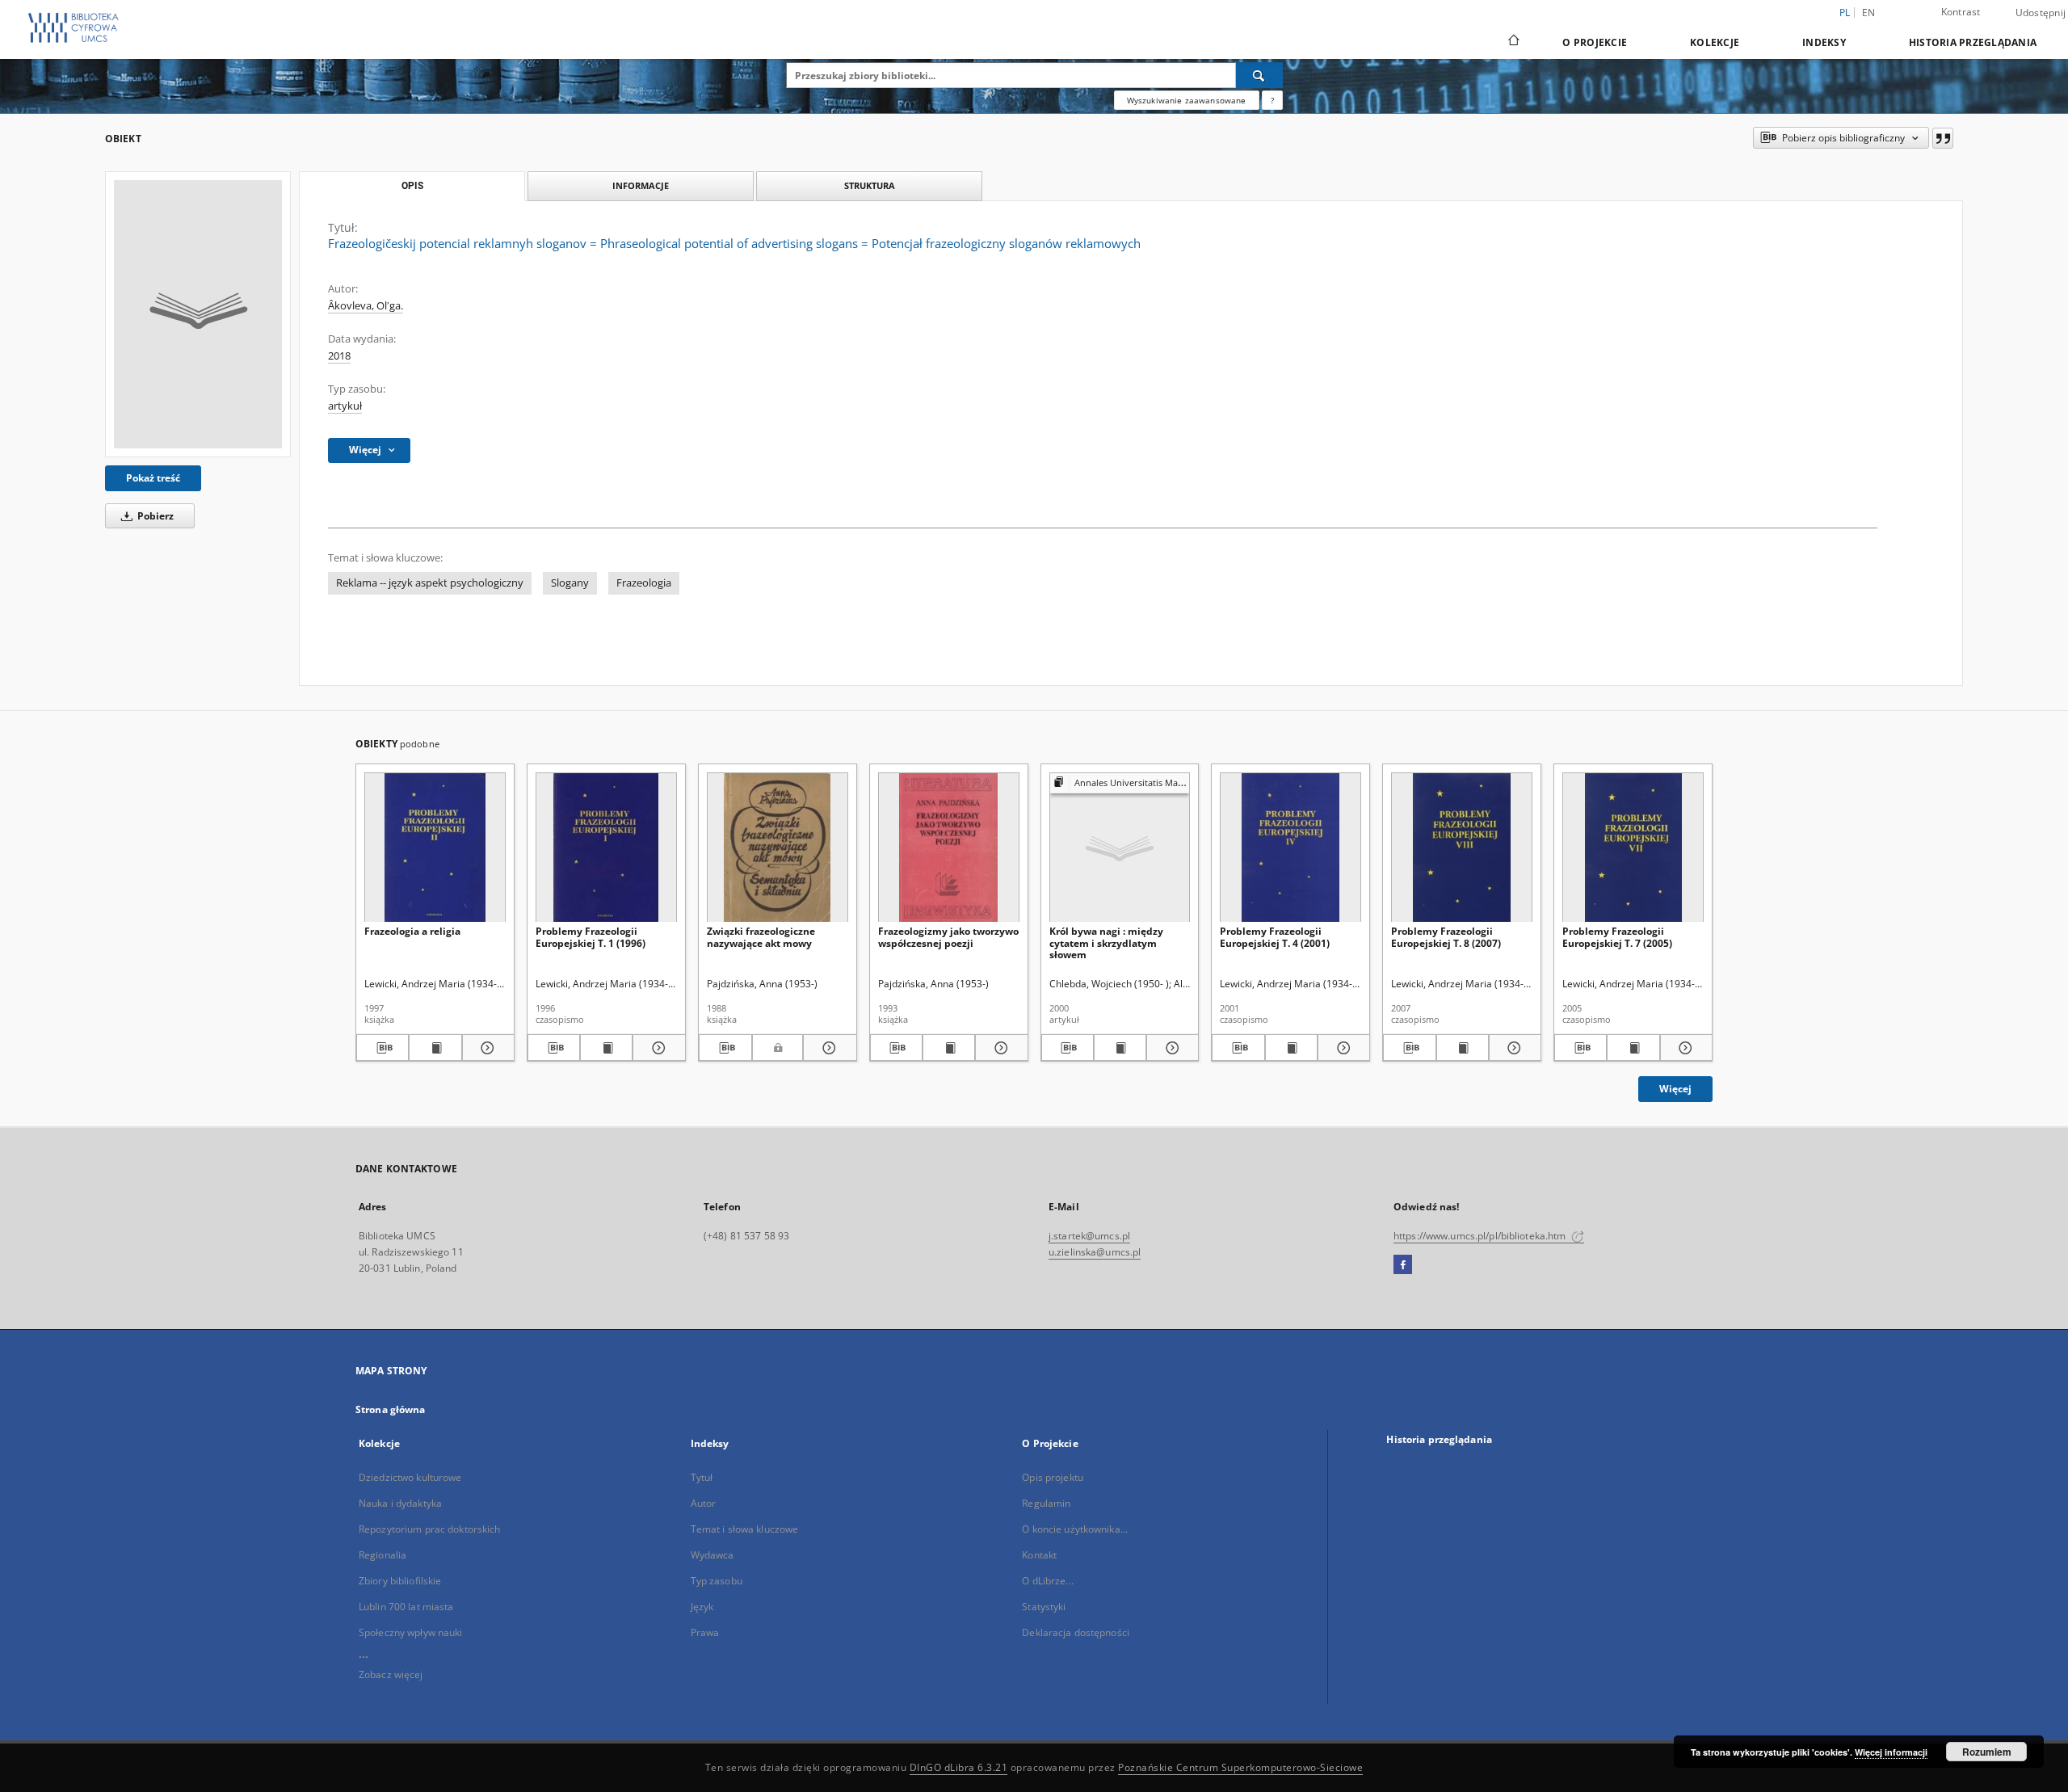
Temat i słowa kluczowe (745, 1529)
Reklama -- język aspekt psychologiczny (430, 583)
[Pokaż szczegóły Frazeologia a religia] (486, 1048)
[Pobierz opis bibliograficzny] (382, 1048)
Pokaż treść (153, 478)
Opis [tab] (412, 186)
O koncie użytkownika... (1075, 1529)
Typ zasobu (717, 1581)
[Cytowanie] (1943, 138)
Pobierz (154, 516)
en (1869, 13)
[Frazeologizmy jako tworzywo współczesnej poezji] (949, 848)
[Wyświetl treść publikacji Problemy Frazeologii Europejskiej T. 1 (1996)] (606, 1048)
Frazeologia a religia (412, 931)
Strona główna (391, 1409)
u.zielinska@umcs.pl (1095, 1252)
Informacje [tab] (641, 185)
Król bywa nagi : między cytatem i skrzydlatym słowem (1106, 942)
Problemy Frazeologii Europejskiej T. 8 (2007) (1446, 937)
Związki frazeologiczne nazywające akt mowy (761, 937)
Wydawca (712, 1555)
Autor (704, 1503)
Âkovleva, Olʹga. (366, 306)
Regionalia (382, 1555)
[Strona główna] (1513, 42)
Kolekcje (1715, 42)
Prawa (705, 1632)
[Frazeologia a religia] (435, 848)
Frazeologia (644, 583)
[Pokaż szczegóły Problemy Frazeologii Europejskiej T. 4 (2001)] (1341, 1048)
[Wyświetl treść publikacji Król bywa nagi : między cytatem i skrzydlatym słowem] (1120, 1048)
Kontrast (1961, 12)
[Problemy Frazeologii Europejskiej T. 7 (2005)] (1633, 848)
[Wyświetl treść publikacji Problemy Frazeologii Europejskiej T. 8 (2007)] (1463, 1048)
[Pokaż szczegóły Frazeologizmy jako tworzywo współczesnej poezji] (999, 1048)
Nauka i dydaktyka (400, 1503)
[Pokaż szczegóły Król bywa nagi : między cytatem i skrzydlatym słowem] (1170, 1048)
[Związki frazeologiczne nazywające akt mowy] (778, 848)
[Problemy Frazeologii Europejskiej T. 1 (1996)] (606, 848)
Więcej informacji (1891, 1752)
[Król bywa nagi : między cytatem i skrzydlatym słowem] (1120, 848)
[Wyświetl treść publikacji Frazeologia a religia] (435, 1048)
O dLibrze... (1047, 1581)
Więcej (1675, 1089)
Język (702, 1607)
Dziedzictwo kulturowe (410, 1477)
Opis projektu (1053, 1477)
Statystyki (1044, 1607)
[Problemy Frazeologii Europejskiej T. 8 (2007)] (1462, 848)
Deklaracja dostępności (1076, 1632)
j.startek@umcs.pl (1089, 1236)
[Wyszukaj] (1259, 75)
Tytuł (702, 1477)
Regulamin (1046, 1503)
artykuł (345, 406)
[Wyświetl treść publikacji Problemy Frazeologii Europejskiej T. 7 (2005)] (1633, 1048)
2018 (339, 356)
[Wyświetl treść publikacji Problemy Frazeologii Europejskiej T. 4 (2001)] (1291, 1048)
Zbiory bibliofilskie (400, 1581)
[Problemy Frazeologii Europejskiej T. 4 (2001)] (1290, 848)
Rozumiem (1987, 1752)
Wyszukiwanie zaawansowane (1187, 100)
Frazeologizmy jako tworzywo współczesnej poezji (948, 937)
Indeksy (1824, 42)
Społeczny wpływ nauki (411, 1632)
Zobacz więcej (391, 1674)
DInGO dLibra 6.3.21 (959, 1767)
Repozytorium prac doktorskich (429, 1529)
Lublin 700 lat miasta (406, 1607)
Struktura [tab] (870, 185)
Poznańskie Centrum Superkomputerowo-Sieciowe (1240, 1767)
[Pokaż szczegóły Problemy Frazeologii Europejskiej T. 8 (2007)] (1513, 1048)
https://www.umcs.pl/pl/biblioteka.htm (1481, 1236)
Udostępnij (2041, 13)
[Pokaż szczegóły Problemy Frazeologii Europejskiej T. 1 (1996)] (656, 1048)
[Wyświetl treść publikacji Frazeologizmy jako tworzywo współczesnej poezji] (949, 1048)
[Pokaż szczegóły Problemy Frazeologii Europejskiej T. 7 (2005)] (1684, 1048)
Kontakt (1039, 1555)
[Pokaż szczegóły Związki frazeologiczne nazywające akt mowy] (827, 1048)
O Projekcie (1595, 42)
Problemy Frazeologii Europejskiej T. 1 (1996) (591, 937)
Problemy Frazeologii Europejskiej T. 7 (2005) (1617, 937)
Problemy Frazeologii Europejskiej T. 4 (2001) (1275, 937)
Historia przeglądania (1973, 42)
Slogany (570, 583)
